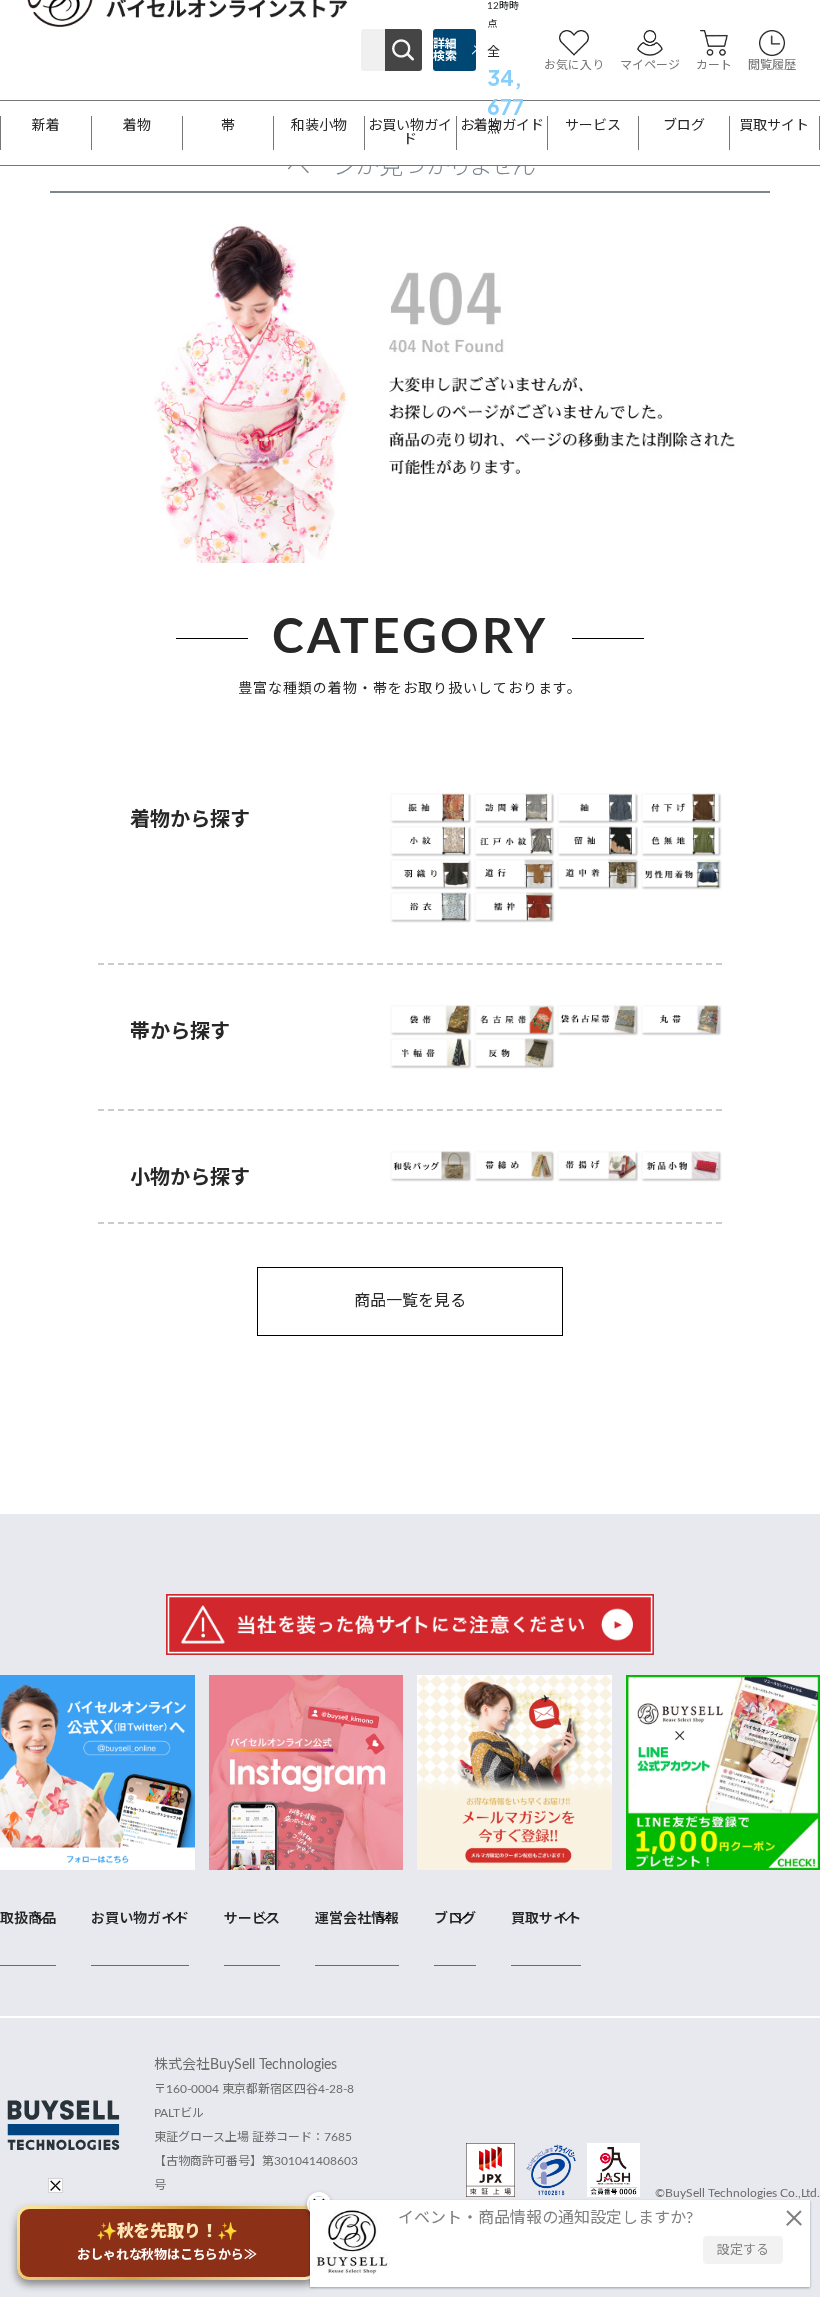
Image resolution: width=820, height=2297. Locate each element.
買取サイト (774, 126)
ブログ (684, 126)
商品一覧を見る (410, 1301)
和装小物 (319, 126)
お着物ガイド (502, 126)
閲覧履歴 (772, 65)
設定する (743, 2250)
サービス (593, 126)
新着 (46, 126)
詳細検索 (445, 50)
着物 (137, 126)
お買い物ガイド (410, 133)
